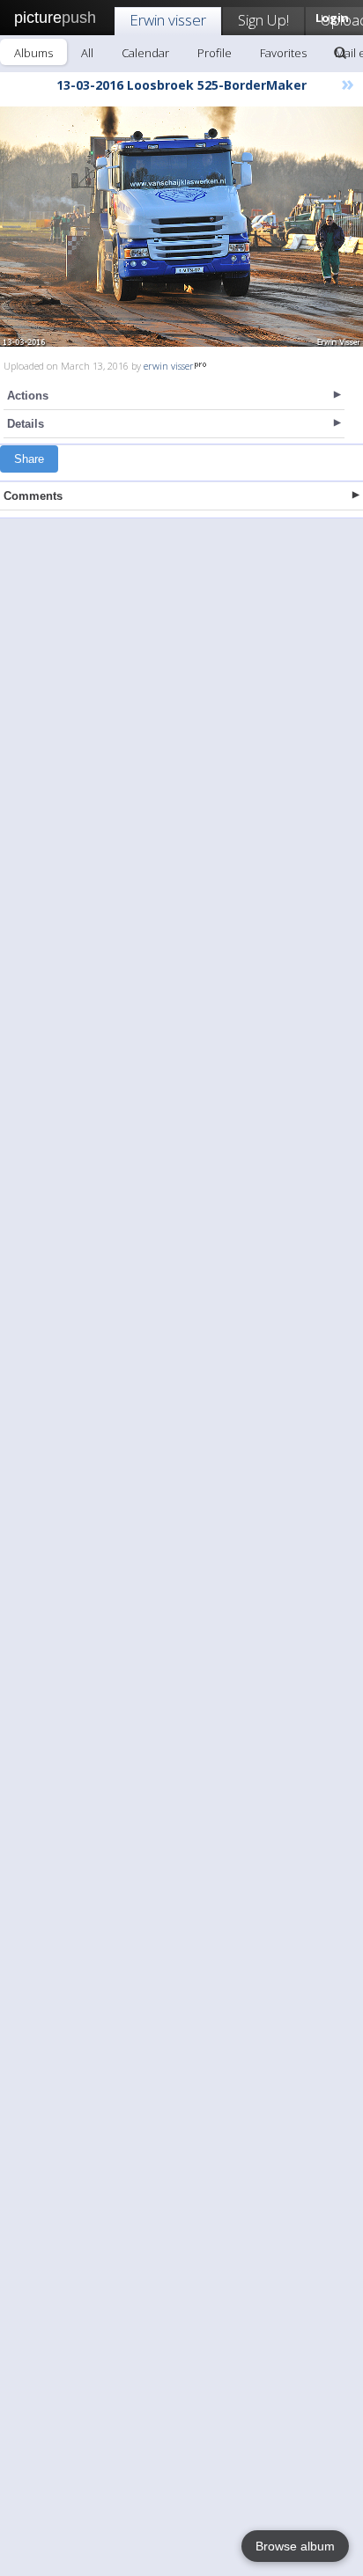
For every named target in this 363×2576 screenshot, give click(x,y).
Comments (33, 496)
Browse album (295, 2546)
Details (26, 424)
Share (29, 459)
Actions (28, 396)
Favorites (283, 53)
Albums (33, 53)
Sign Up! (263, 20)
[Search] (340, 53)
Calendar (145, 53)
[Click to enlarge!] (181, 227)
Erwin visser (168, 20)
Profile (215, 53)
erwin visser (169, 366)
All (87, 53)
